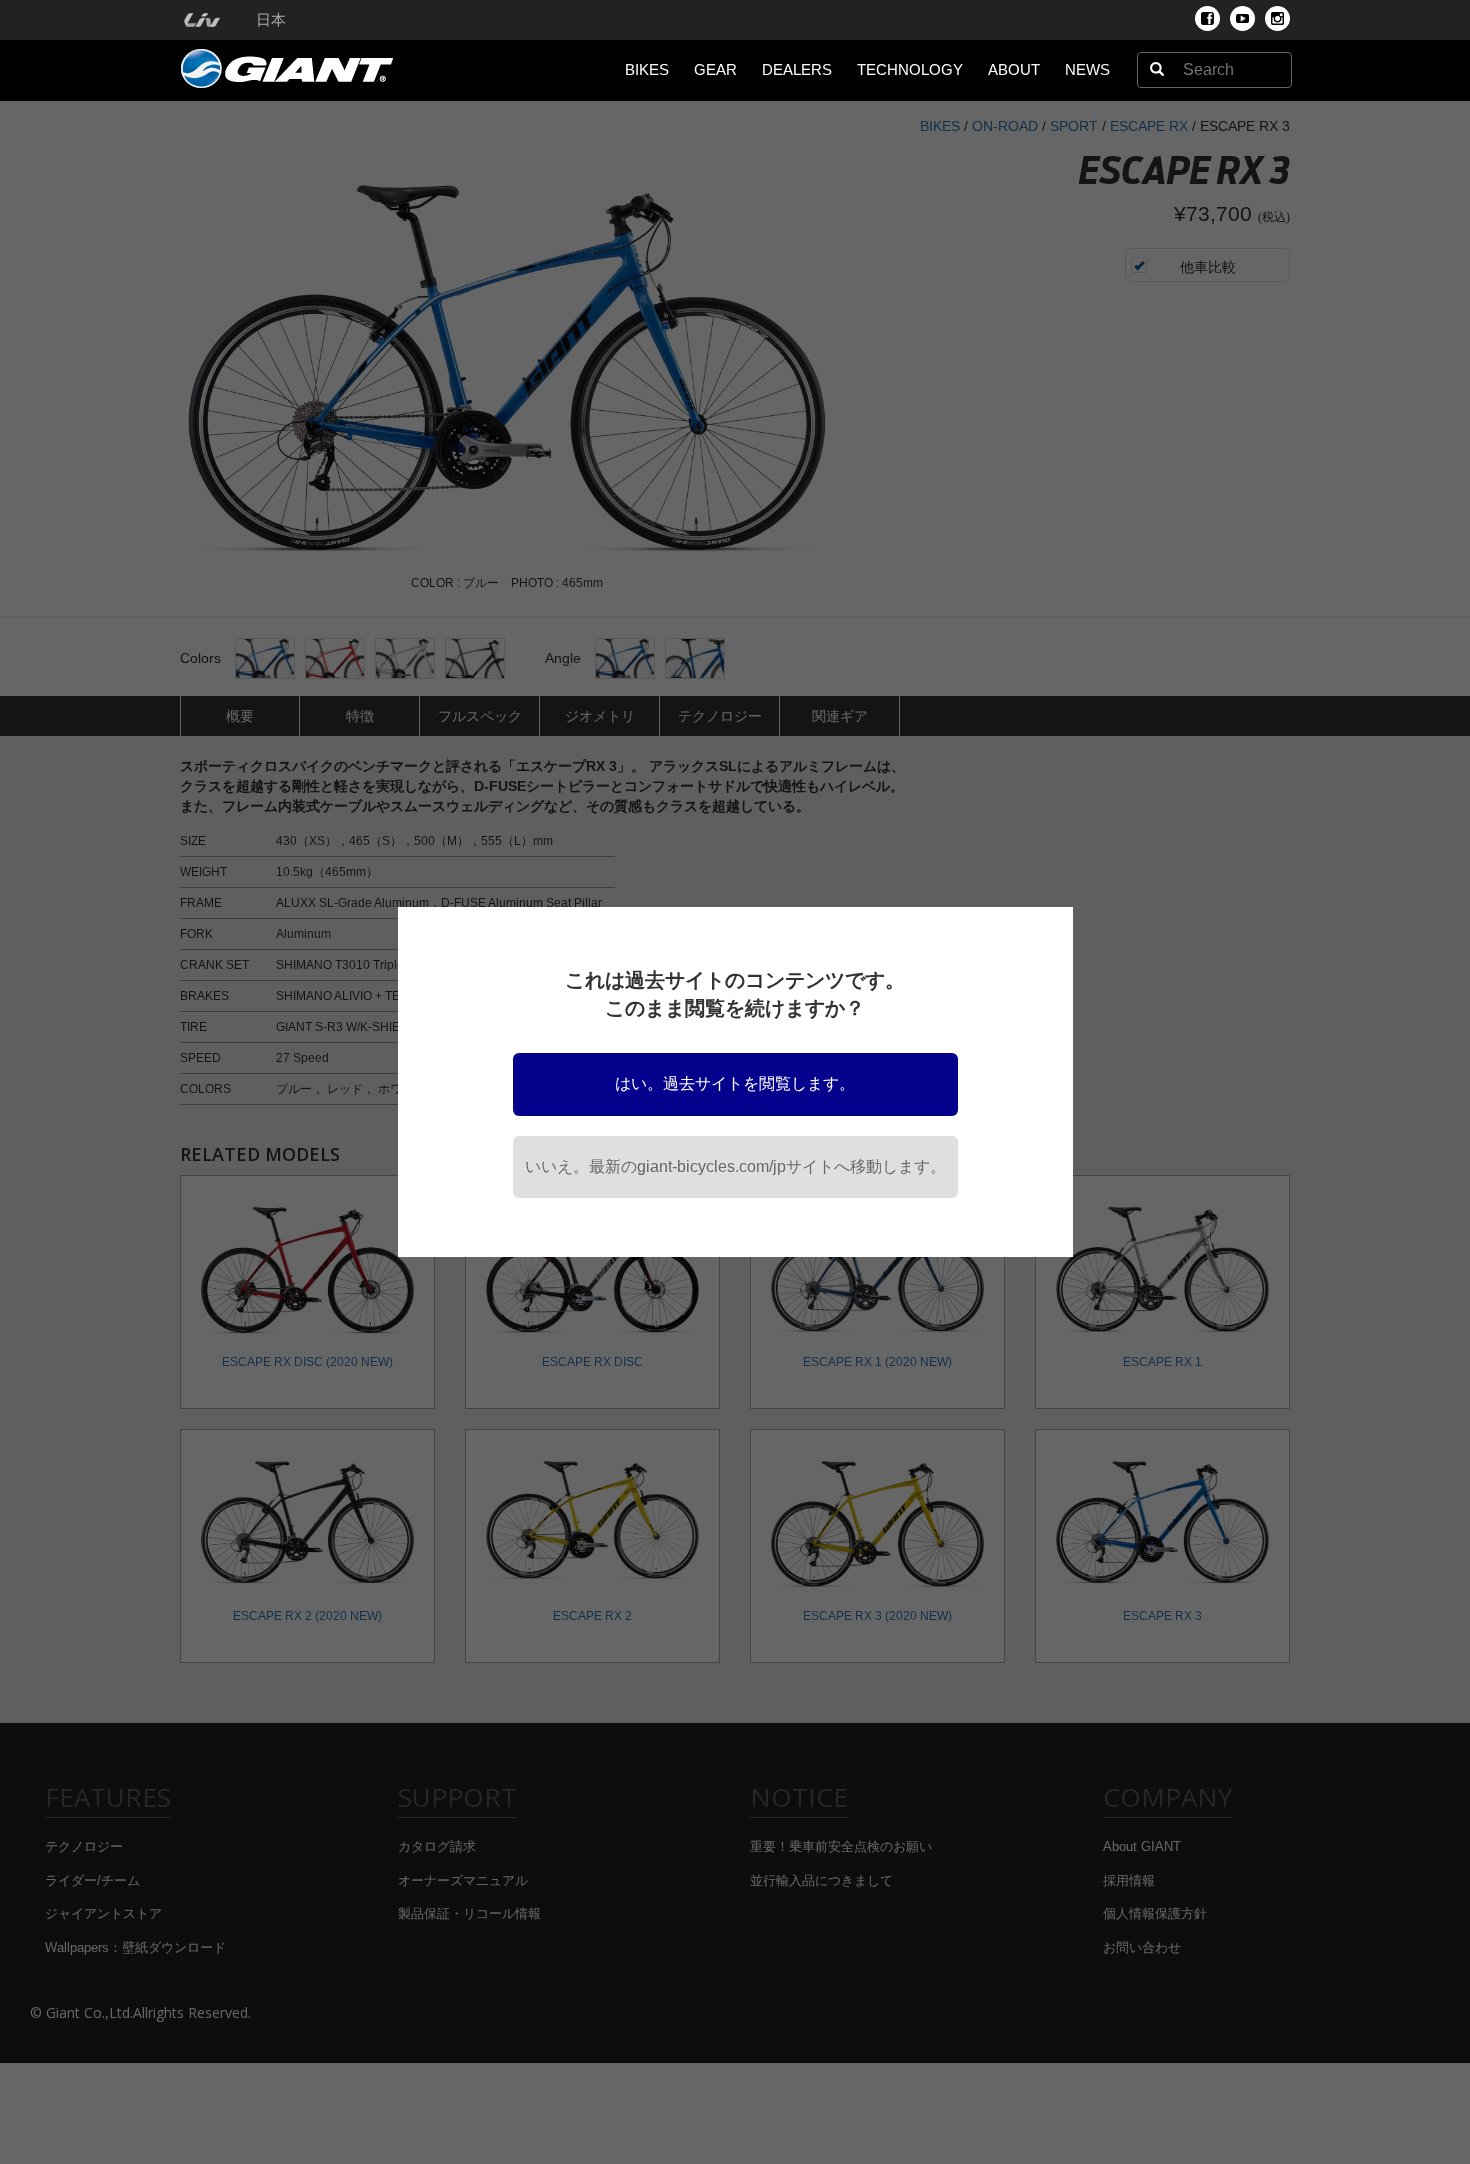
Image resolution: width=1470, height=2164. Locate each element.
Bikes (647, 69)
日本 (271, 20)
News (1087, 69)
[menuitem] (201, 20)
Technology (910, 69)
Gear (715, 69)
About (1014, 69)
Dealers (797, 69)
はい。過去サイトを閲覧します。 (735, 1083)
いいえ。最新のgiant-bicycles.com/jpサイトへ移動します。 (735, 1166)
